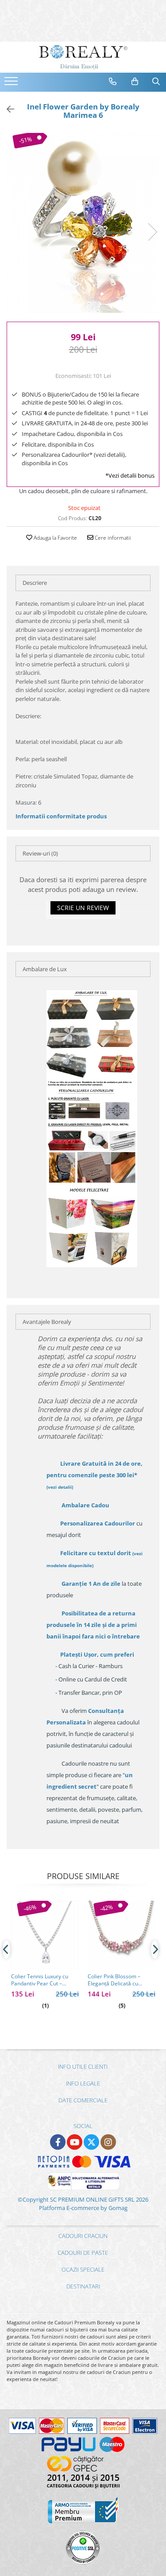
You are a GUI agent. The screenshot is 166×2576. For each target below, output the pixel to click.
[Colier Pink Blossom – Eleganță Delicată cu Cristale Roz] (122, 1935)
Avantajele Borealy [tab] (47, 1322)
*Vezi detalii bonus (130, 475)
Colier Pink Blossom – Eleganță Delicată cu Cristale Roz (114, 1980)
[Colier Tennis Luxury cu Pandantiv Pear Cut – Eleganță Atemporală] (45, 1935)
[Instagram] (108, 2142)
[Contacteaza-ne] (113, 82)
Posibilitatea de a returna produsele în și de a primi (93, 1625)
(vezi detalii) (60, 1487)
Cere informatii (112, 538)
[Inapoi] (7, 109)
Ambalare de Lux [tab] (45, 969)
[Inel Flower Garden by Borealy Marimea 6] (83, 223)
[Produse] (12, 84)
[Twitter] (91, 2142)
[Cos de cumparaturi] (135, 82)
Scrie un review (83, 908)
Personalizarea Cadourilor (98, 1523)
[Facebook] (58, 2142)
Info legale (83, 2083)
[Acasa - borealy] (83, 57)
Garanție (91, 1584)
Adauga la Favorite (55, 538)
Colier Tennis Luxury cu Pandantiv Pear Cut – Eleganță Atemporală (40, 1980)
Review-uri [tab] (40, 853)
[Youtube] (75, 2142)
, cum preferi (97, 1654)
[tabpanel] (83, 223)
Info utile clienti (83, 2066)
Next (152, 232)
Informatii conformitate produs (61, 816)
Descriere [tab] (35, 583)
